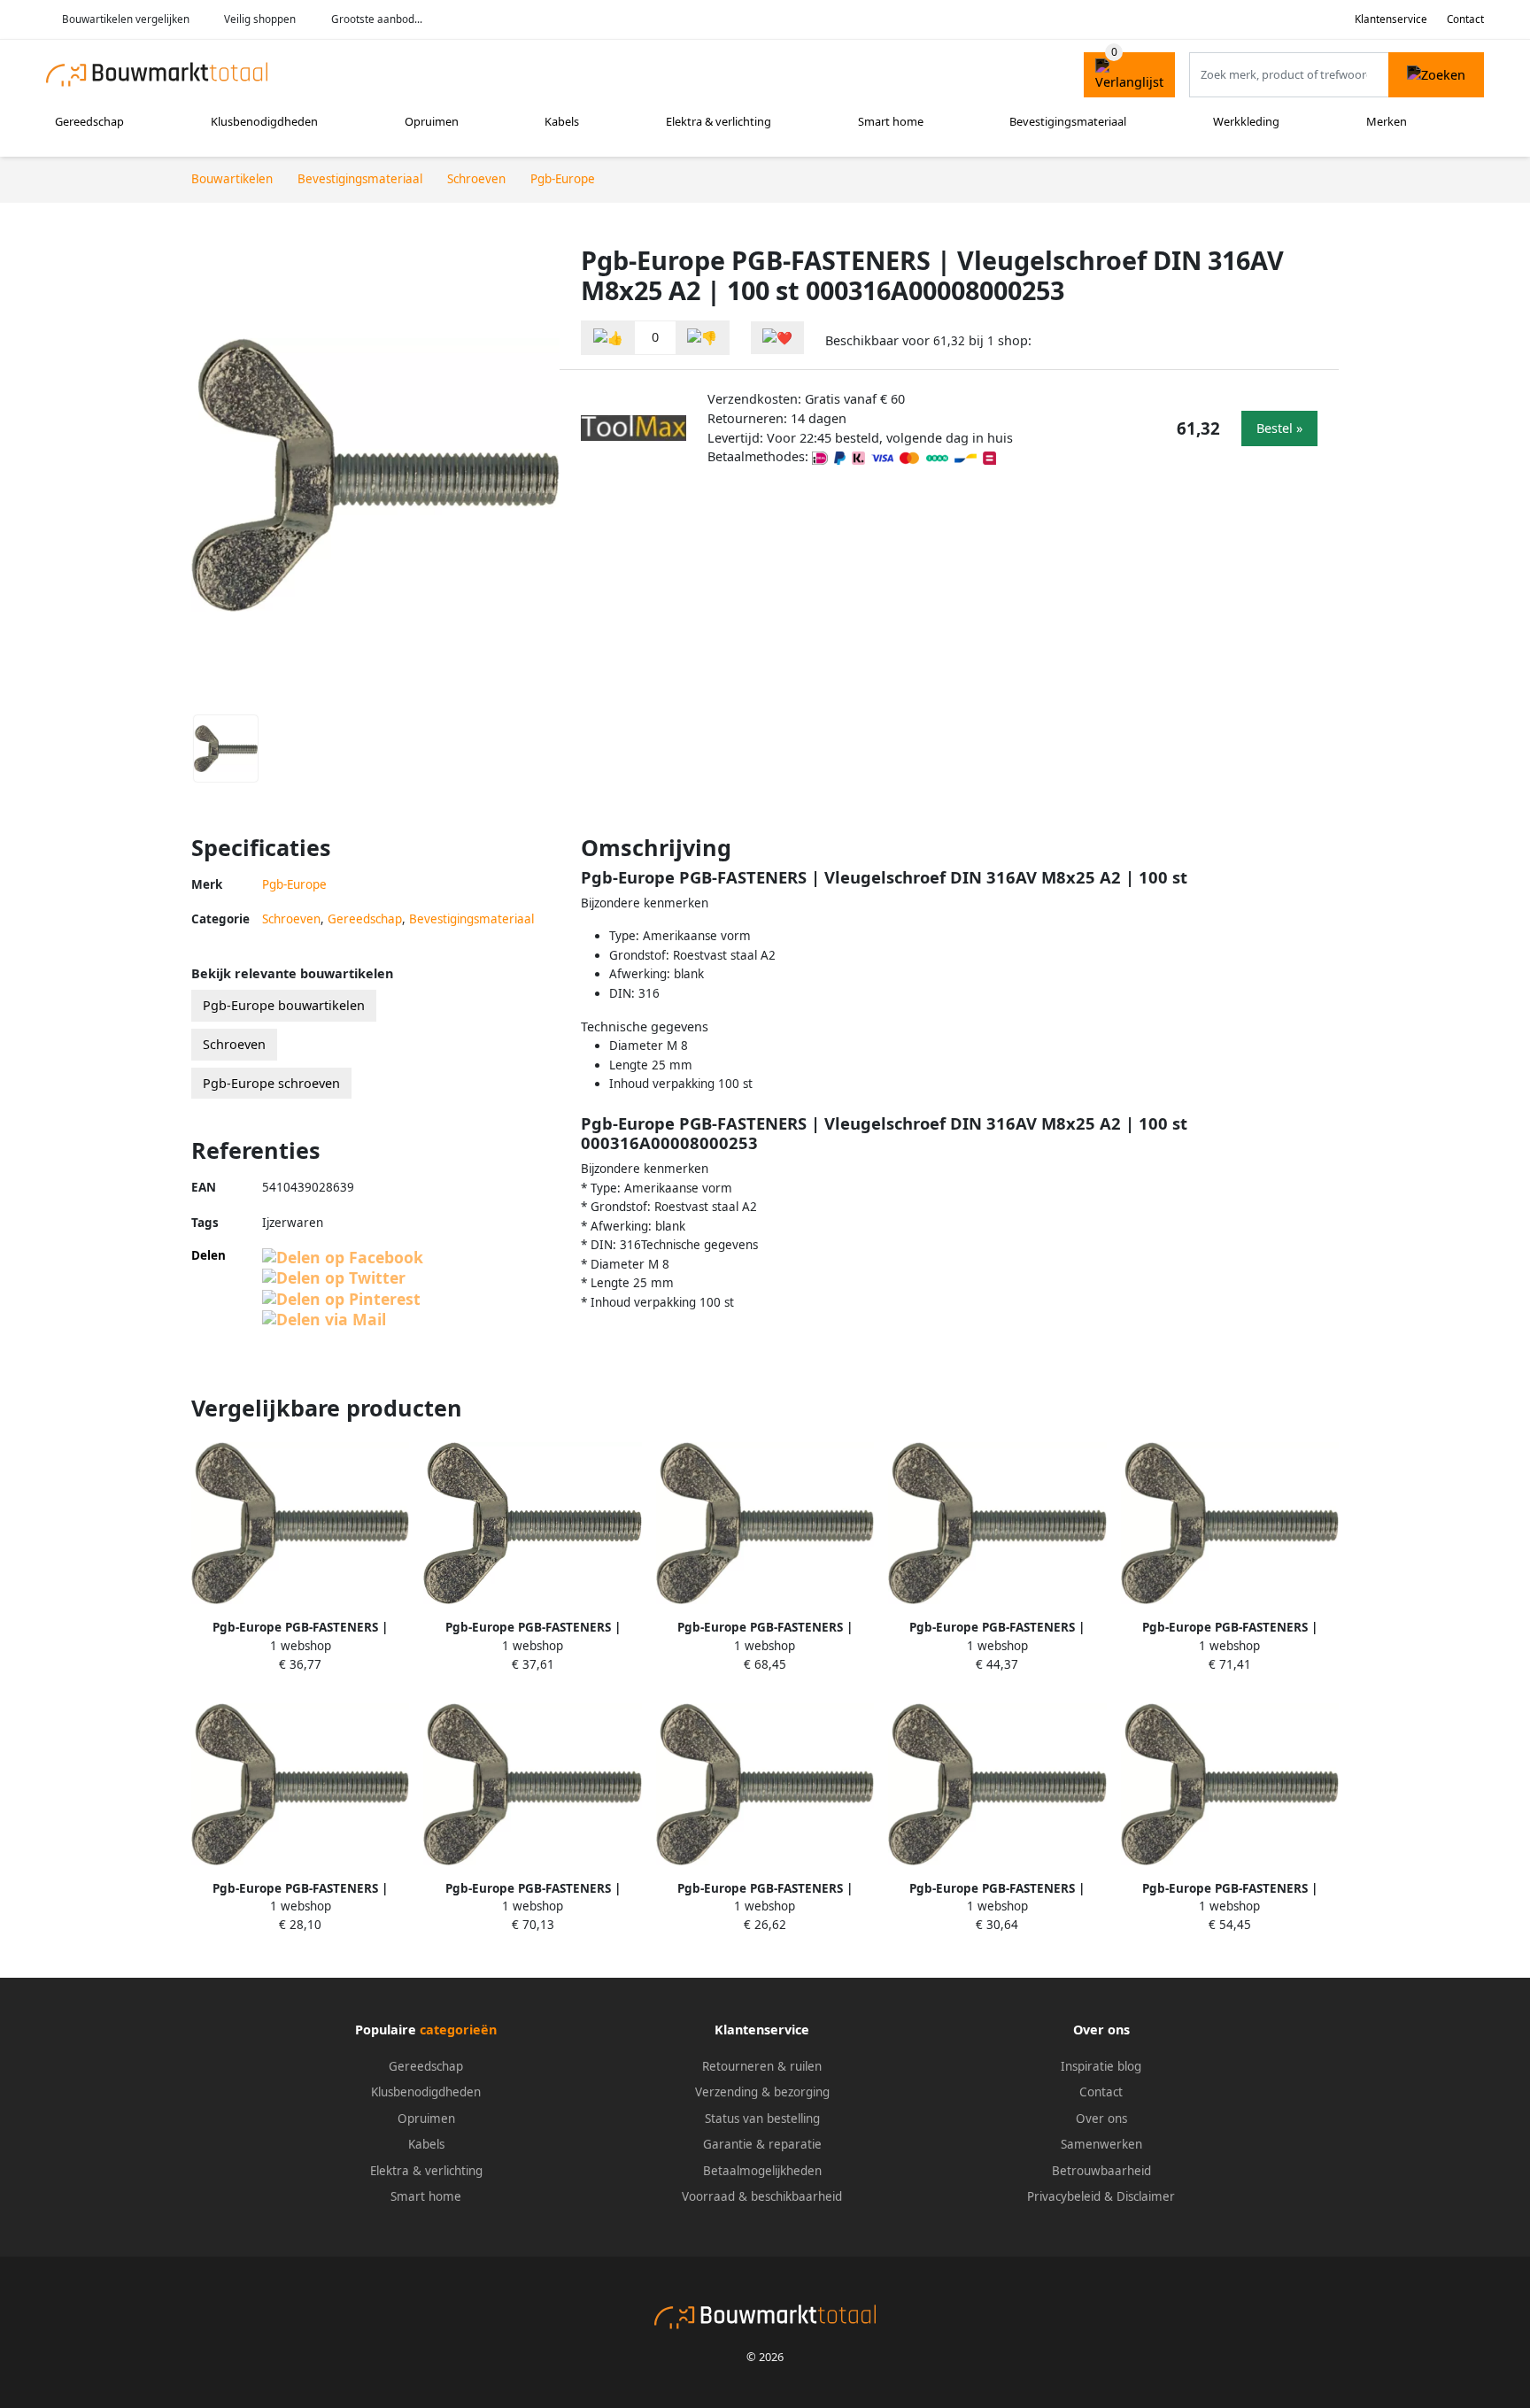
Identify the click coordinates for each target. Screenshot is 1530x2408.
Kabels (562, 121)
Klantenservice (1391, 19)
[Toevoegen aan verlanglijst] (777, 338)
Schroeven (291, 919)
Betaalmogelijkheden (762, 2171)
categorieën (458, 2030)
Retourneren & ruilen (762, 2066)
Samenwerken (1101, 2144)
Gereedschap (89, 121)
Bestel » (1279, 428)
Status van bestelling (762, 2119)
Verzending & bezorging (762, 2092)
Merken (1387, 121)
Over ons (1101, 2119)
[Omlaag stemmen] (702, 338)
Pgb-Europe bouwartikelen (284, 1005)
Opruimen (432, 121)
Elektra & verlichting (719, 121)
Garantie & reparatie (762, 2144)
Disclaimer (1146, 2196)
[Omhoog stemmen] (608, 338)
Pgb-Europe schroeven (271, 1083)
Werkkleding (1246, 121)
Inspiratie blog (1101, 2066)
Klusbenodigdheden (264, 121)
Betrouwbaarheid (1101, 2171)
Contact (1465, 19)
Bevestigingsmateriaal (1068, 121)
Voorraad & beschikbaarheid (762, 2196)
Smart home (891, 121)
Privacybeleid (1064, 2196)
